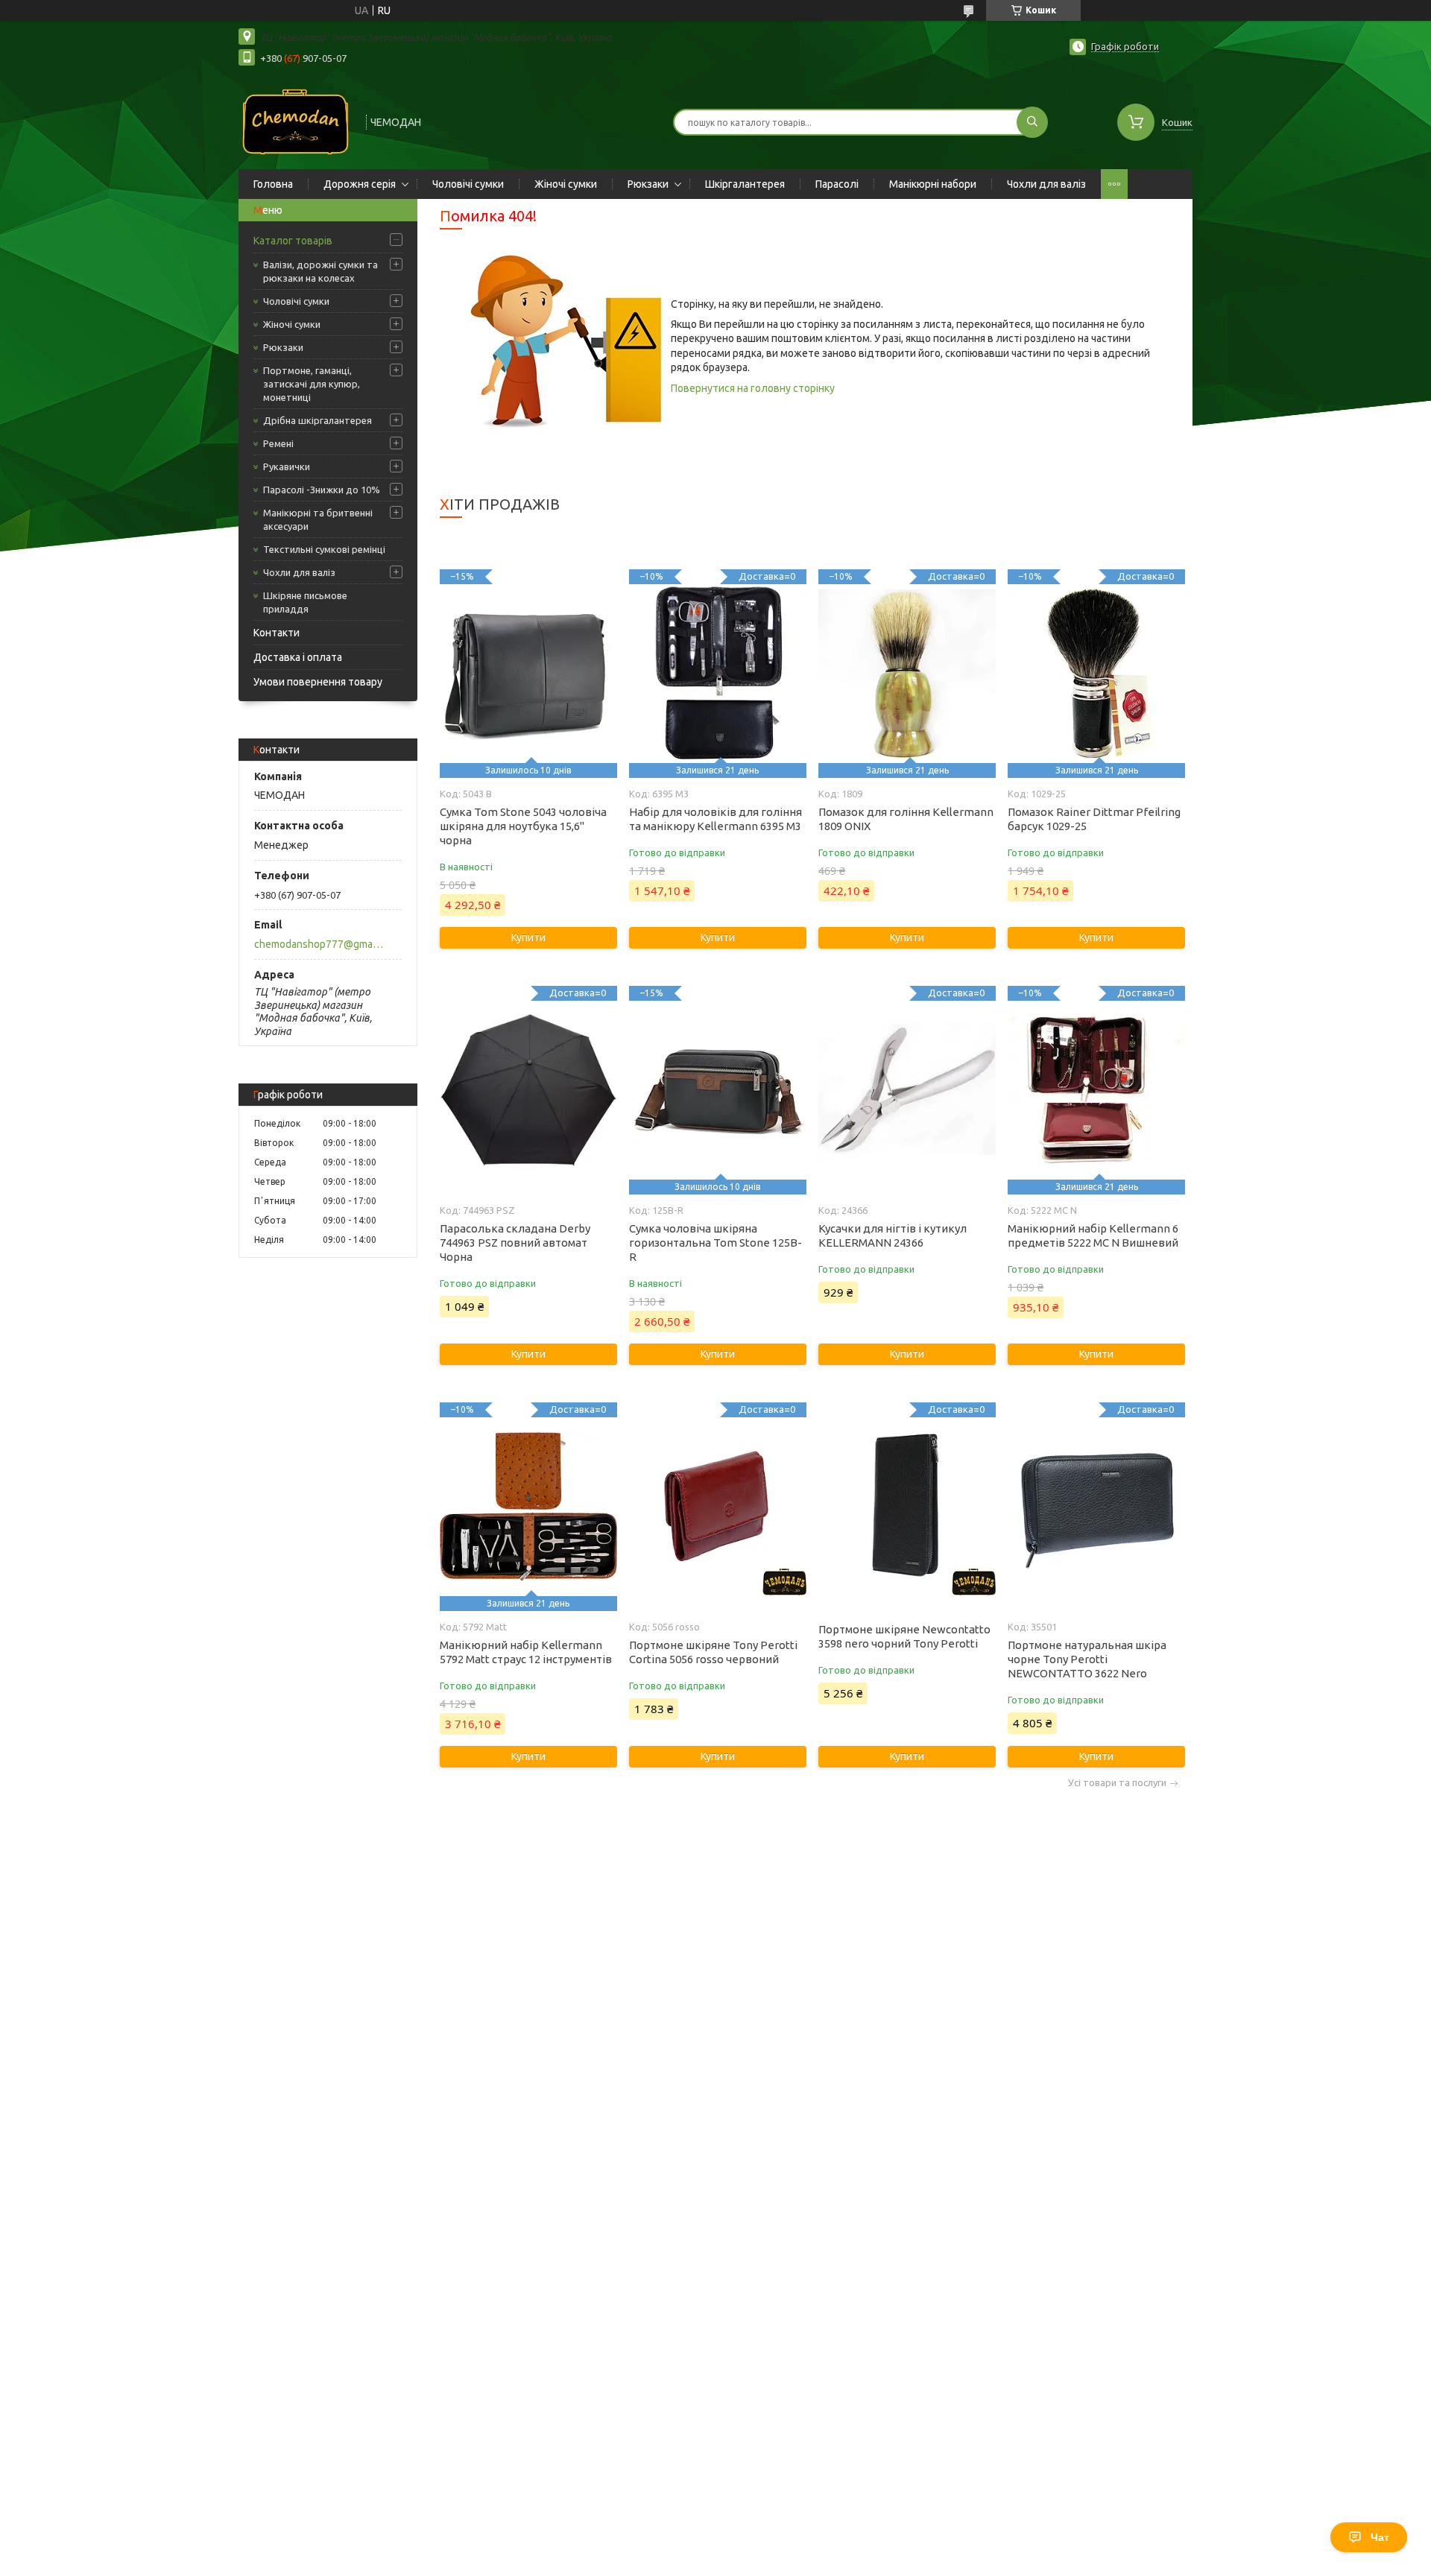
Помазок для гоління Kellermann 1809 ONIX (906, 819)
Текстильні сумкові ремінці (324, 549)
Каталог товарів (293, 241)
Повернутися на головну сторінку (753, 388)
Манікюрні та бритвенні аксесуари (318, 519)
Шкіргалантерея (745, 184)
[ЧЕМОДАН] (296, 121)
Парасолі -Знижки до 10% (322, 490)
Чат (1380, 2537)
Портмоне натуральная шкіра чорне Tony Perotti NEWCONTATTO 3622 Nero (1087, 1659)
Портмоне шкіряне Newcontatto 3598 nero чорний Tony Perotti (904, 1636)
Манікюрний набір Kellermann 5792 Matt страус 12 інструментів (526, 1652)
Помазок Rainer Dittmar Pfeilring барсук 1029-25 (1094, 819)
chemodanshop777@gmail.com (319, 944)
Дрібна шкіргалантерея (318, 420)
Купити (528, 937)
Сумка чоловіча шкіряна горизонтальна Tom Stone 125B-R (715, 1243)
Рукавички (287, 466)
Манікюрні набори (933, 184)
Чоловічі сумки (468, 184)
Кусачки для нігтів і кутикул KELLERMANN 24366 (893, 1235)
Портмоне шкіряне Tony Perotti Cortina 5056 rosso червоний (713, 1652)
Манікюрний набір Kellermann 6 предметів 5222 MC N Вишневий (1093, 1235)
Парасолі (837, 184)
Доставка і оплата (298, 657)
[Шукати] (1032, 122)
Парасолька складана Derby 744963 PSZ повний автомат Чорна (515, 1243)
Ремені (278, 443)
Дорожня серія (360, 184)
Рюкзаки (648, 184)
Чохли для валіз (1046, 184)
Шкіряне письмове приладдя (305, 602)
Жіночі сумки (566, 184)
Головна (273, 184)
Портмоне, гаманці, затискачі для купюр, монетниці (312, 384)
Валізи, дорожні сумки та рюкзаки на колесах (320, 271)
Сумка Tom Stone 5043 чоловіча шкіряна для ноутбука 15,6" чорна (523, 826)
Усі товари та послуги (1117, 1783)
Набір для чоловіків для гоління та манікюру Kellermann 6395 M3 (715, 819)
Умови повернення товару (318, 682)
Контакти (277, 633)
